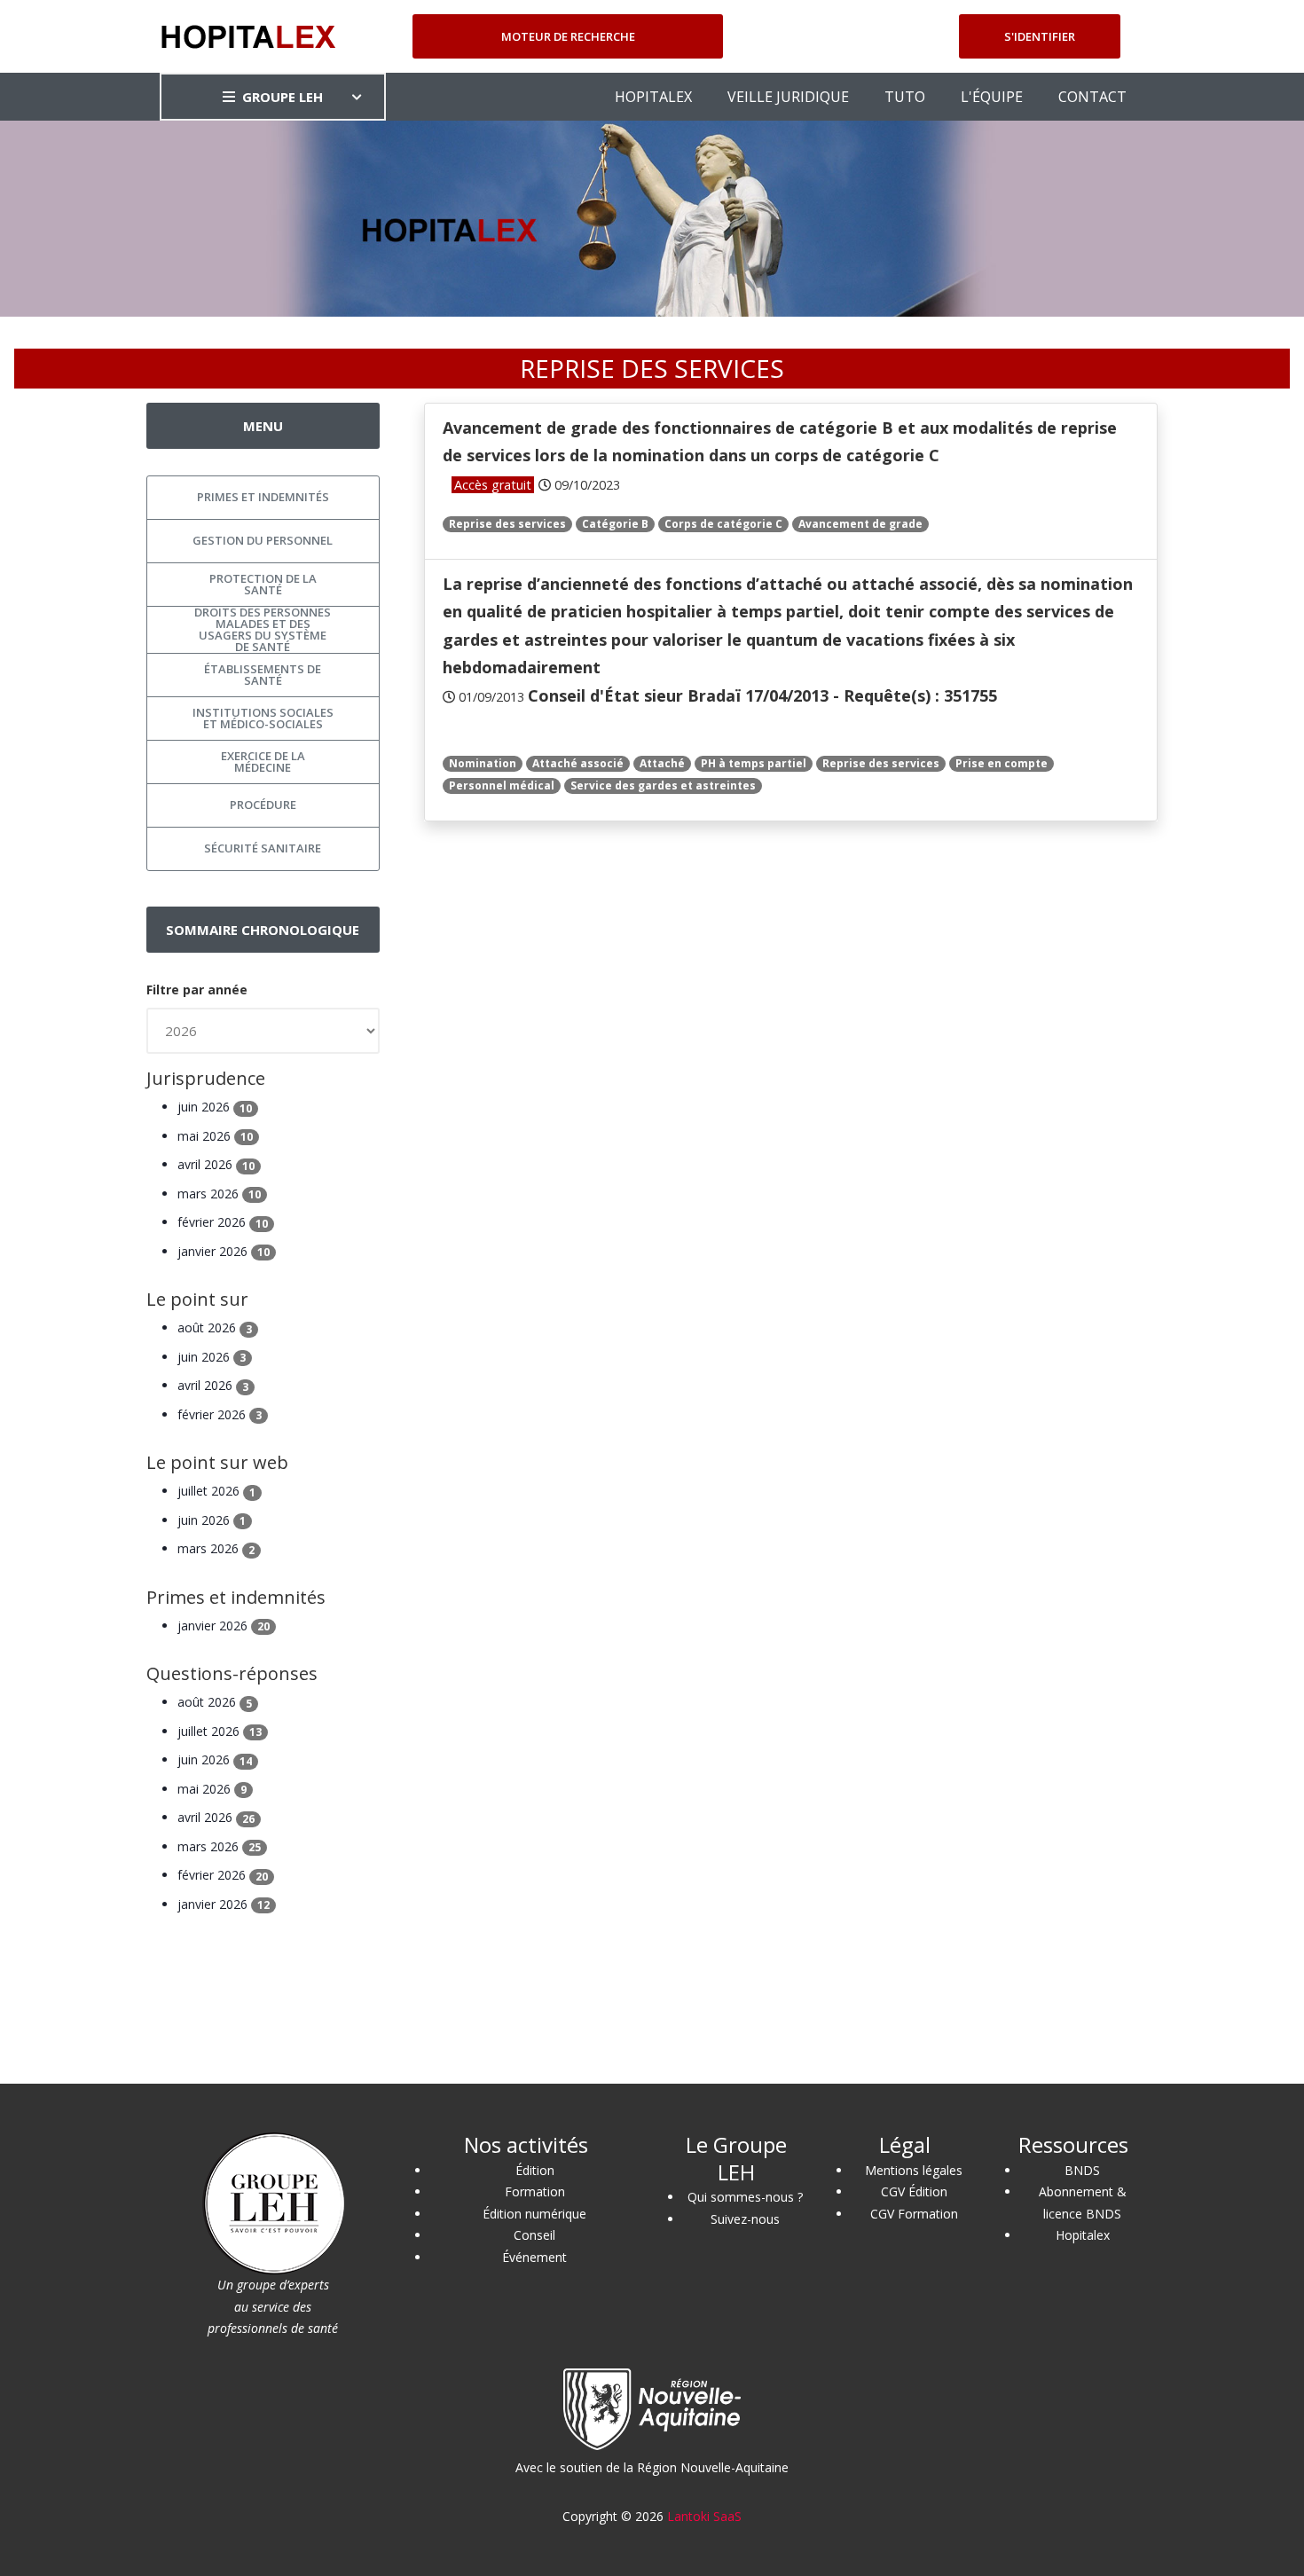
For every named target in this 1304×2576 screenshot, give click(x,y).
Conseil (534, 2235)
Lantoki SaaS (704, 2516)
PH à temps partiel (754, 763)
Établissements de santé (263, 675)
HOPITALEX (653, 97)
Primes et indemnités (263, 497)
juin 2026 (215, 1107)
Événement (534, 2257)
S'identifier (1040, 36)
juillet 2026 (216, 1491)
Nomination (483, 763)
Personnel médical (502, 785)
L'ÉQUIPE (992, 97)
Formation (535, 2191)
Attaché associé (578, 763)
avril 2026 (216, 1164)
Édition (535, 2170)
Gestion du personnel (263, 540)
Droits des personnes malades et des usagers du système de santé (263, 630)
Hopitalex (1083, 2235)
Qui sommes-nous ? (745, 2197)
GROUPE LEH (283, 97)
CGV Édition (914, 2191)
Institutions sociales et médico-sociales (263, 718)
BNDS (1082, 2170)
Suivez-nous (745, 2219)
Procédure (263, 805)
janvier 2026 (224, 1251)
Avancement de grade (860, 524)
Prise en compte (1002, 763)
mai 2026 (215, 1136)
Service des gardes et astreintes (663, 785)
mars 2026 (219, 1194)
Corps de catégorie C (723, 524)
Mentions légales (914, 2170)
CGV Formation (914, 2214)
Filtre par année (197, 990)
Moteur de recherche (568, 36)
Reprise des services (507, 524)
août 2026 (215, 1327)
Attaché (662, 763)
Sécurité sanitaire (263, 848)
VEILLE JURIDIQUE (788, 97)
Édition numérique (534, 2214)
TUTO (905, 97)
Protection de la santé (263, 584)
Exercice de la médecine (263, 762)
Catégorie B (615, 524)
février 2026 (223, 1222)
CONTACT (1092, 97)
